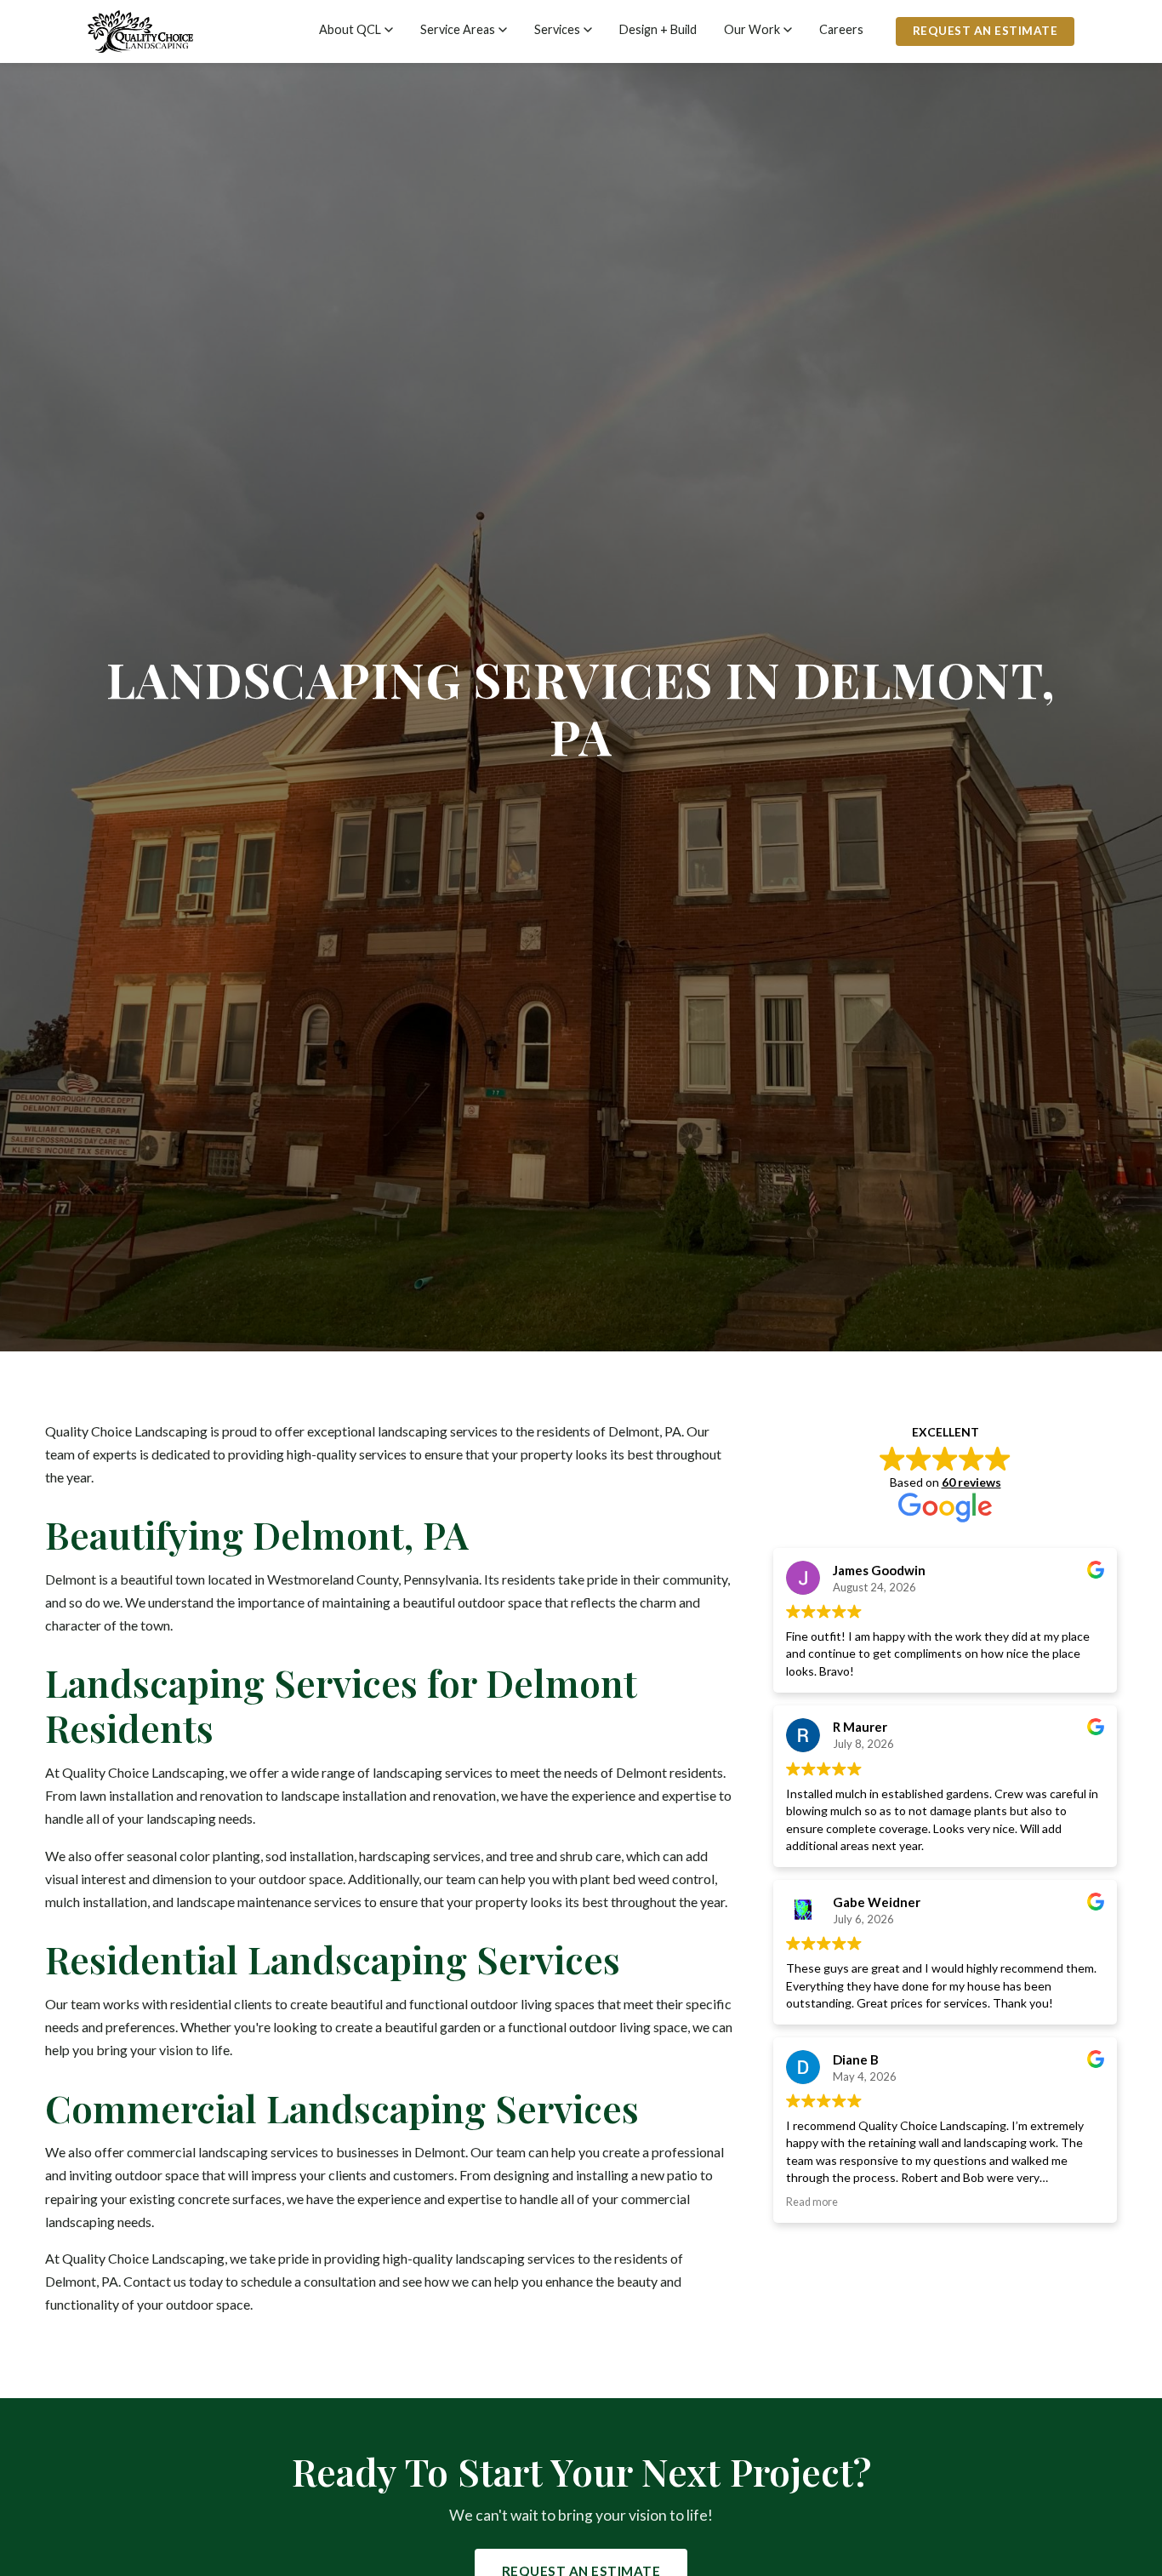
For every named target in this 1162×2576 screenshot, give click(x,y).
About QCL (350, 29)
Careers (841, 29)
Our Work (752, 29)
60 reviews (971, 1481)
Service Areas (458, 29)
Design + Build (658, 29)
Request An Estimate (985, 31)
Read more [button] (812, 2202)
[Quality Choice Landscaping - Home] (140, 31)
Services (557, 29)
